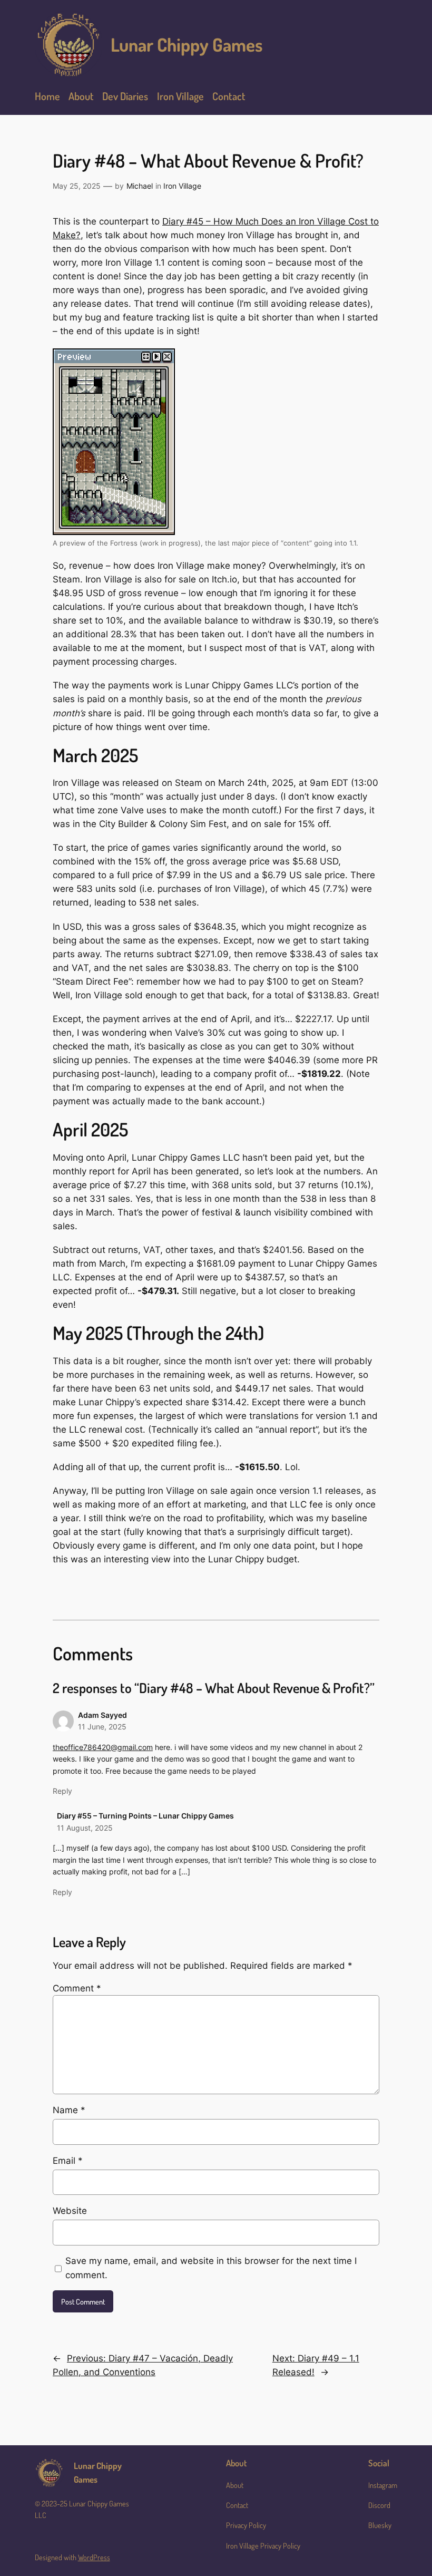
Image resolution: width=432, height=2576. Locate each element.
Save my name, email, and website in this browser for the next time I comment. (211, 2268)
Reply (62, 1791)
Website (70, 2211)
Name (69, 2110)
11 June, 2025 (102, 1727)
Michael (140, 186)
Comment (77, 1988)
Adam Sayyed (102, 1715)
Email (68, 2161)
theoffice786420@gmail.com (103, 1747)
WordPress (94, 2557)
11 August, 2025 (85, 1828)
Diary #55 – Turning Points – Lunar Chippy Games (145, 1816)
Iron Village (182, 186)
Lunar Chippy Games (187, 44)
